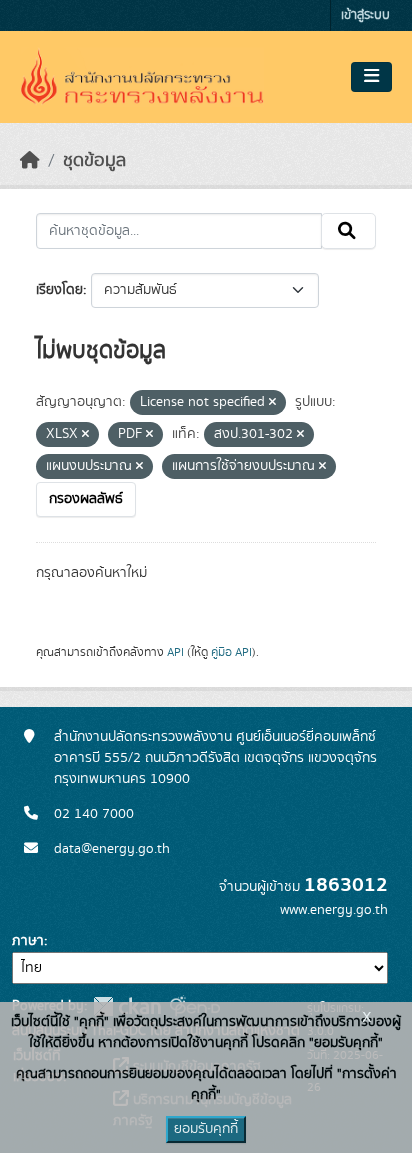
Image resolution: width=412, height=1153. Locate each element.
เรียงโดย (59, 290)
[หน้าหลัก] (30, 161)
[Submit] (348, 231)
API (175, 652)
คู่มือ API (231, 652)
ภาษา (28, 941)
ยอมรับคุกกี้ (206, 1129)
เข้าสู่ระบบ (365, 15)
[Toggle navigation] (371, 77)
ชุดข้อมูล (94, 161)
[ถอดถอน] (272, 403)
